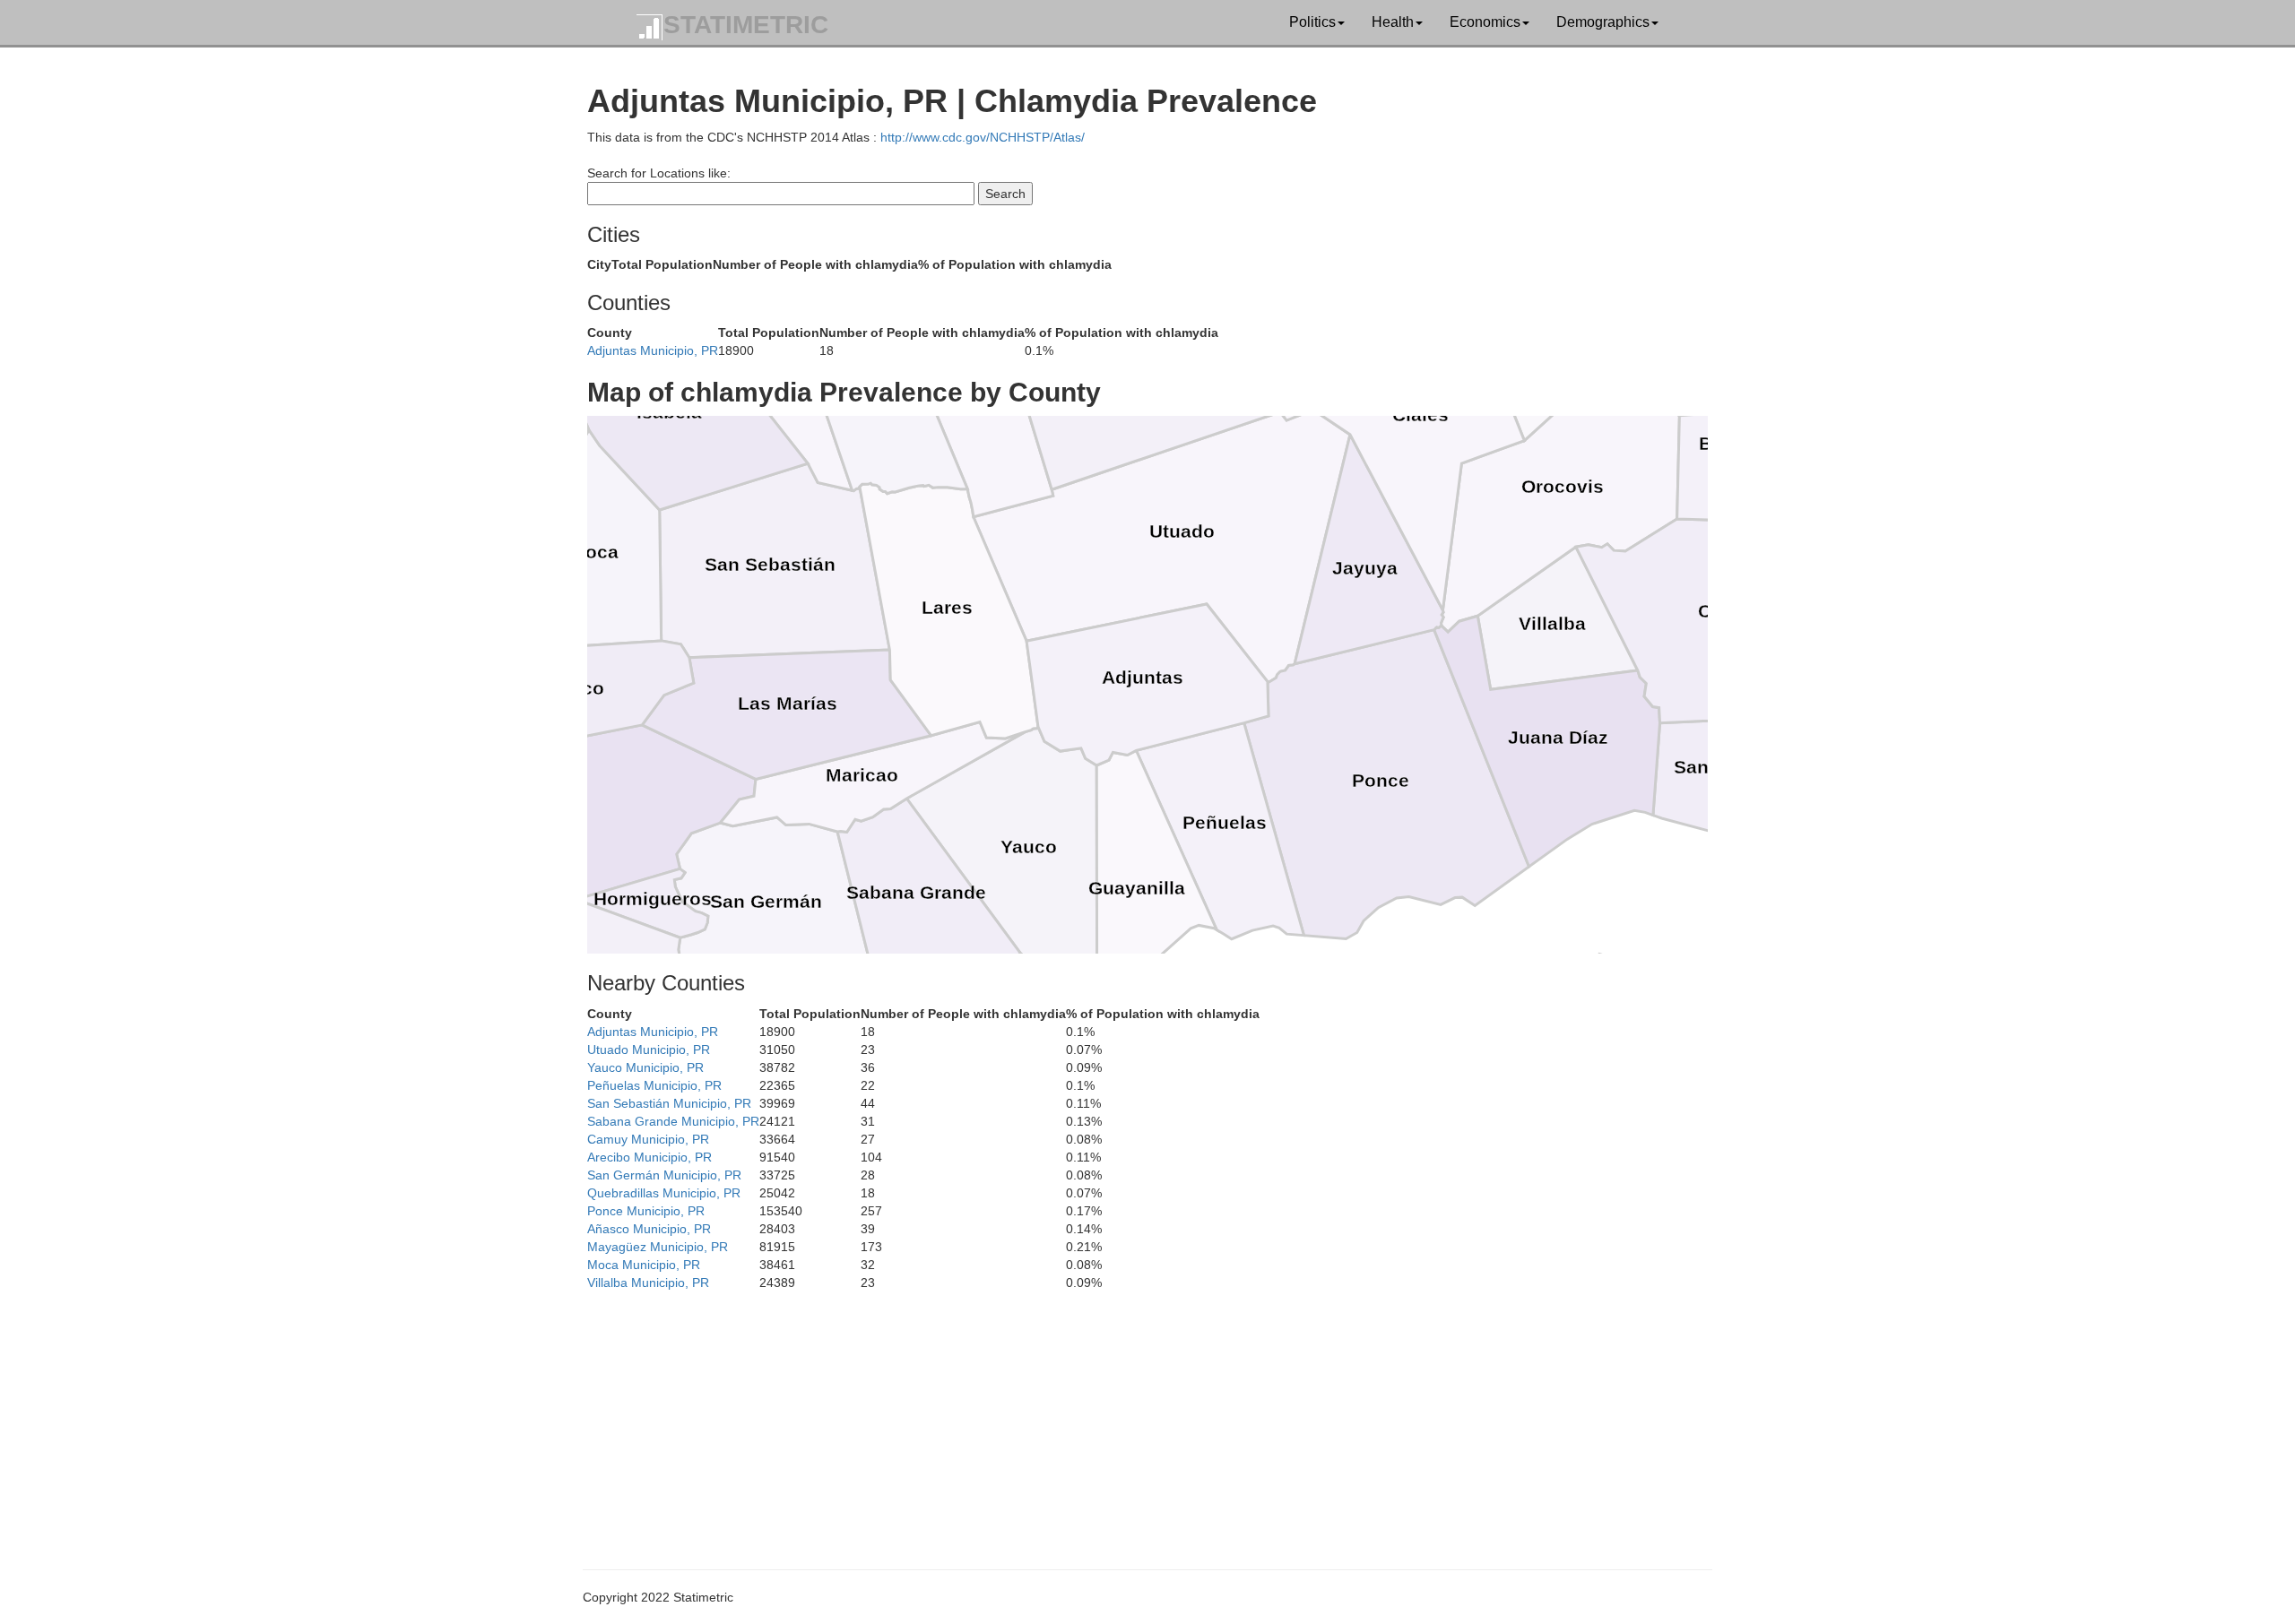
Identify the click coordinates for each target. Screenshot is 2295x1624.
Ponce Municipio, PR (646, 1211)
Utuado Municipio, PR (649, 1050)
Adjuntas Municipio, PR (653, 350)
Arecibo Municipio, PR (650, 1157)
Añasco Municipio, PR (649, 1229)
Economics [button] (1485, 22)
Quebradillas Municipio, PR (664, 1193)
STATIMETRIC (746, 25)
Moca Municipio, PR (644, 1265)
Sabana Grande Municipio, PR (673, 1121)
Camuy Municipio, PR (648, 1139)
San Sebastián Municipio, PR (669, 1103)
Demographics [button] (1603, 22)
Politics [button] (1312, 22)
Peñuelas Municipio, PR (654, 1085)
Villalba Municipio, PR (648, 1283)
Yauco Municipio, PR (645, 1067)
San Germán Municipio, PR (664, 1175)
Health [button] (1393, 22)
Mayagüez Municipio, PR (658, 1247)
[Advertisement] (1125, 1417)
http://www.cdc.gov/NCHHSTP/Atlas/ (983, 137)
